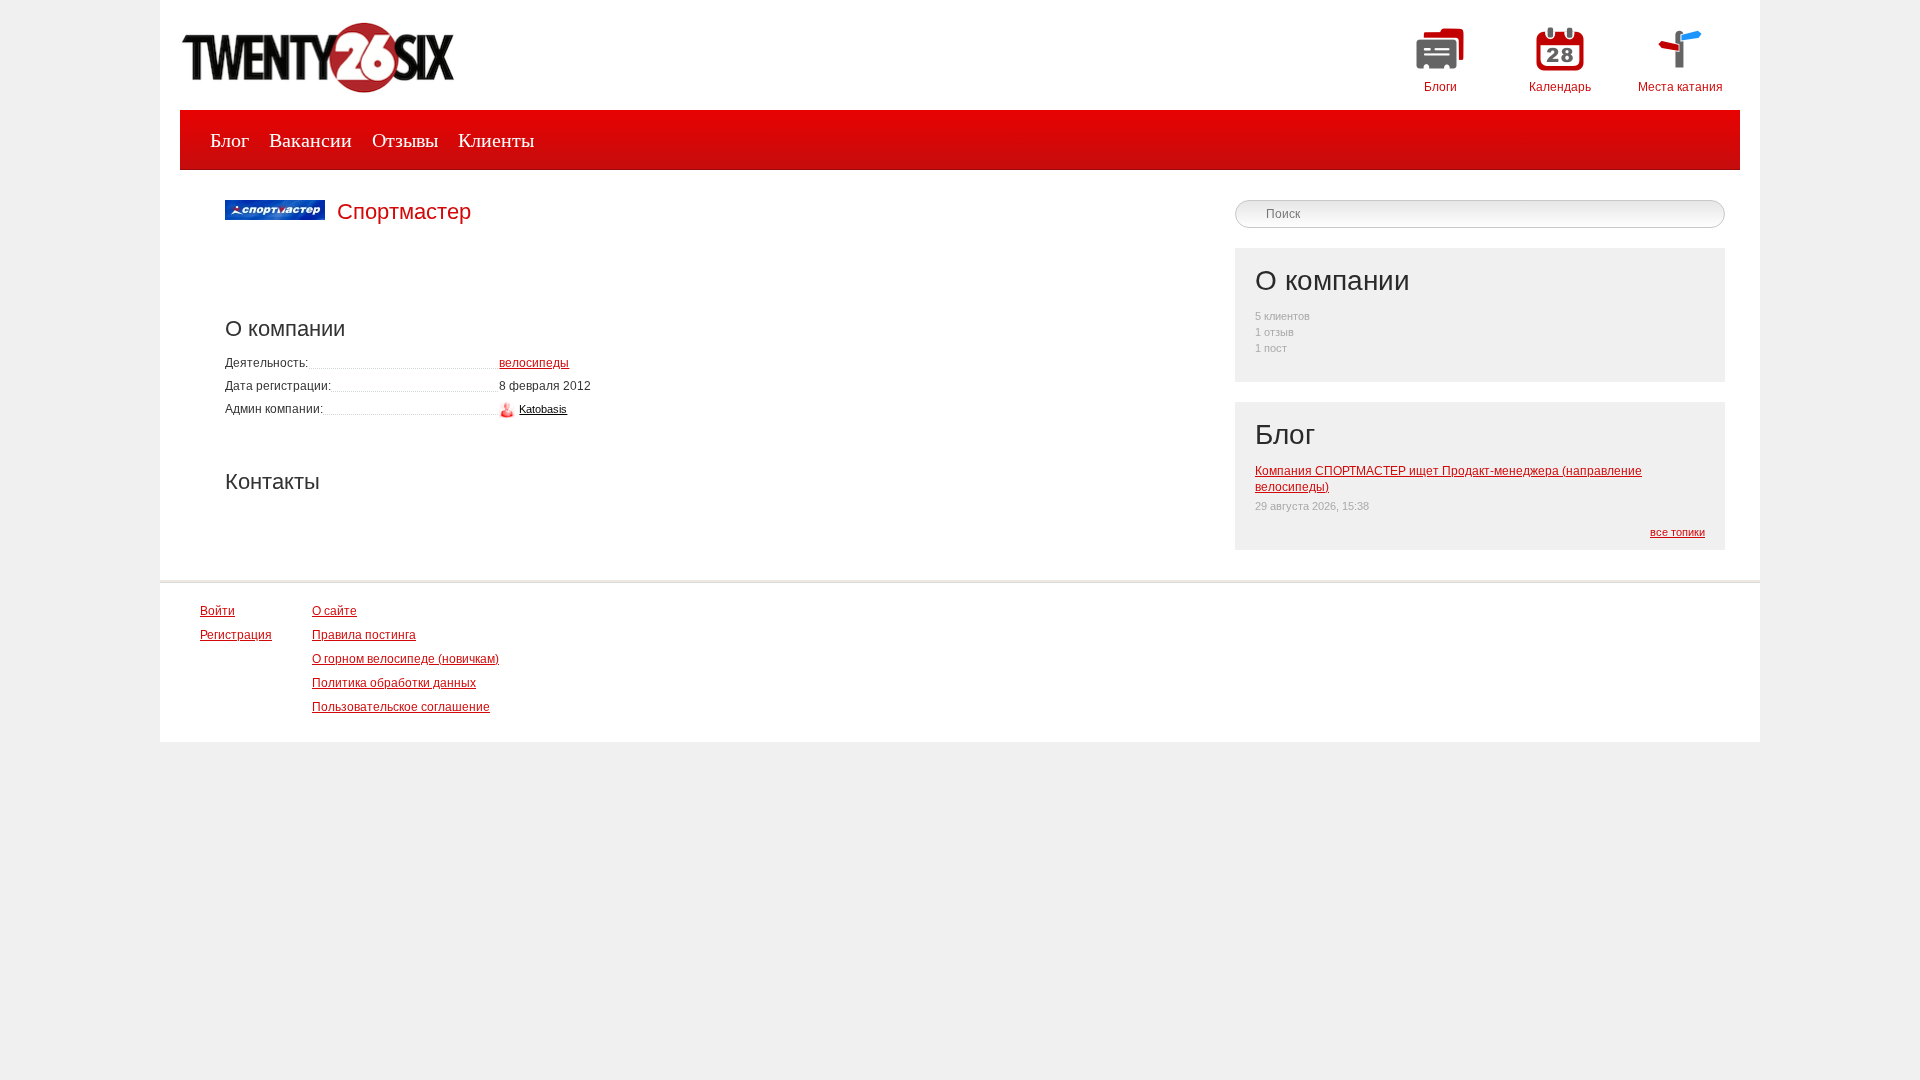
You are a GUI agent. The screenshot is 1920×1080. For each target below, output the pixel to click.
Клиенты (496, 140)
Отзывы (405, 140)
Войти (217, 611)
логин (1689, 183)
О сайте (334, 611)
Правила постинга (364, 635)
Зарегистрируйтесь (1538, 183)
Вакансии (310, 140)
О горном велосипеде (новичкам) (405, 659)
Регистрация (236, 635)
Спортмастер (404, 211)
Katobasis (543, 409)
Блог (229, 140)
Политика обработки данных (394, 683)
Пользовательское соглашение (401, 707)
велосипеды (534, 363)
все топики (1677, 532)
